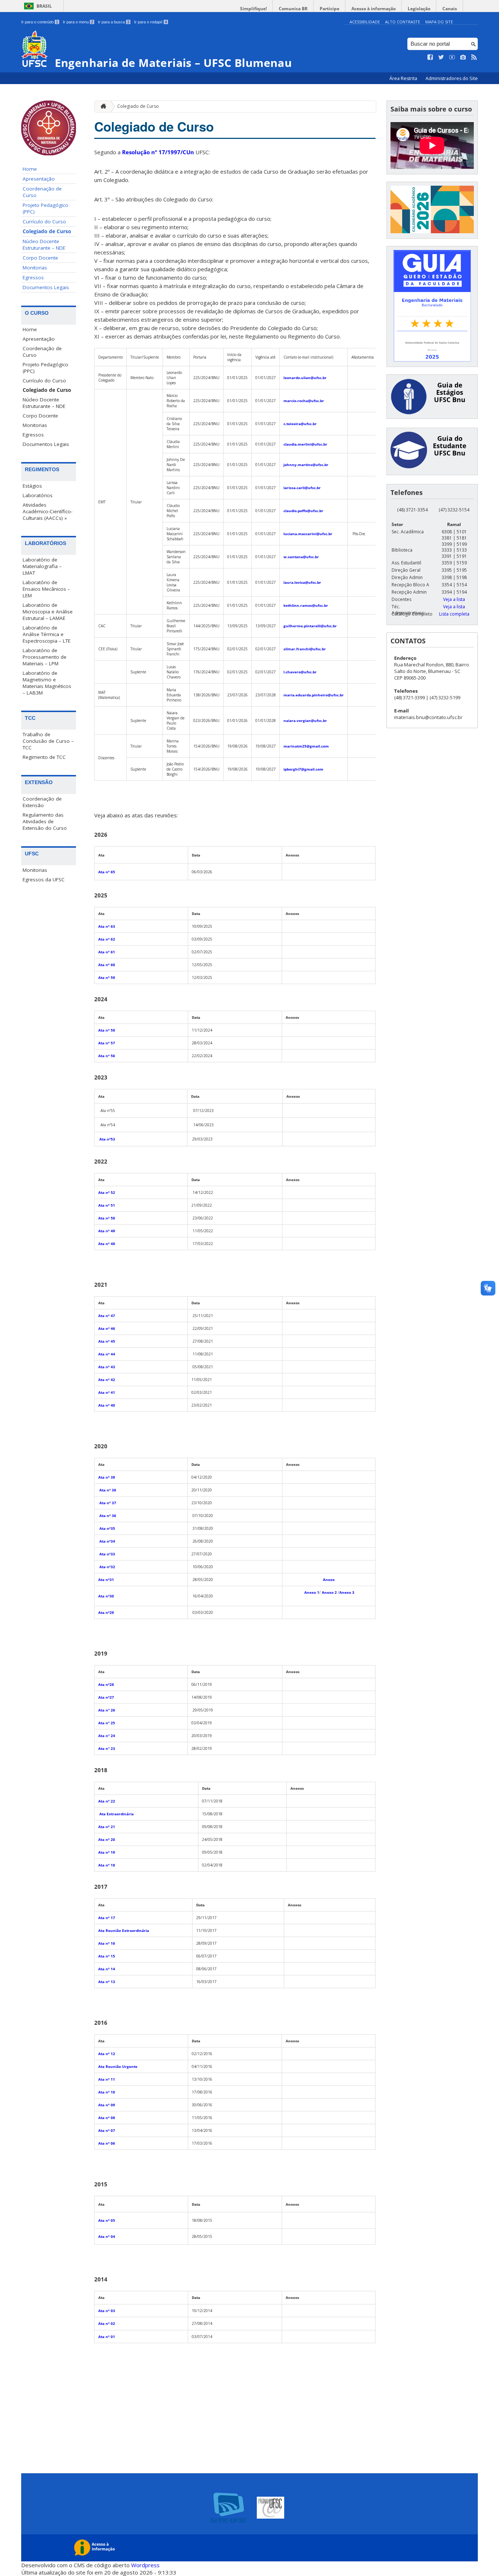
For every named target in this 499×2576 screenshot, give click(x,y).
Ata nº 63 (107, 926)
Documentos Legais (46, 287)
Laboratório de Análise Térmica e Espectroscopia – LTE (47, 634)
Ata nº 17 (107, 1918)
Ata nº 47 (107, 1316)
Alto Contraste (403, 22)
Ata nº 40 (107, 1405)
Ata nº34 (107, 1541)
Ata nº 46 (107, 1328)
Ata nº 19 (107, 1852)
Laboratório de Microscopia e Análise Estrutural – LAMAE (48, 612)
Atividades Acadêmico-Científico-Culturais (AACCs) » (47, 511)
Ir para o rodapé (151, 22)
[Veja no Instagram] (463, 57)
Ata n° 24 (107, 1736)
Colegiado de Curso (47, 231)
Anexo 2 (329, 1592)
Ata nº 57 (107, 1043)
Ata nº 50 (107, 1218)
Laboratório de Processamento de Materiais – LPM (45, 657)
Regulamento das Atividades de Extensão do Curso (45, 821)
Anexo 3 (347, 1592)
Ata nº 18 (107, 1865)
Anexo (329, 1580)
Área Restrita (404, 78)
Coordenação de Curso (42, 192)
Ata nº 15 (107, 1956)
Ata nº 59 (107, 977)
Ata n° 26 (107, 1710)
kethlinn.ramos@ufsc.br (306, 605)
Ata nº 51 (107, 1205)
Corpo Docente (40, 258)
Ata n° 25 (107, 1723)
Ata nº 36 (108, 1516)
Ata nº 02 (107, 2323)
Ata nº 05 (107, 2220)
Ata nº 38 (108, 1490)
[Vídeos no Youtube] (452, 57)
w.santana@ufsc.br (301, 557)
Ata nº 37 (108, 1503)
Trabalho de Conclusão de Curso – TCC (48, 741)
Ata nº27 (106, 1697)
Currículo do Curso (44, 222)
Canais (450, 9)
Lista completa (454, 614)
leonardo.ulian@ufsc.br (305, 378)
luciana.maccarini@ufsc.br (308, 534)
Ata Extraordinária (116, 1814)
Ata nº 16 (107, 1943)
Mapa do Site (439, 22)
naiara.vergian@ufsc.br (305, 720)
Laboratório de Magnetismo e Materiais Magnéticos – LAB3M (47, 683)
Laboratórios (38, 495)
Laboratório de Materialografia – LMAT (42, 566)
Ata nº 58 (107, 1030)
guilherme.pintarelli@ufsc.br (310, 626)
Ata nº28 (106, 1684)
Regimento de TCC (44, 757)
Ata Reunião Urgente (118, 2066)
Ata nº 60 (107, 965)
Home (30, 169)
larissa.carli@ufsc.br (302, 488)
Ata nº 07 (107, 2130)
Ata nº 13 (107, 1982)
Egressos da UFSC (44, 880)
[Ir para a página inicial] (102, 107)
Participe (330, 9)
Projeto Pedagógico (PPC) (45, 208)
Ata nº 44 (107, 1354)
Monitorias (35, 268)
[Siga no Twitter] (441, 57)
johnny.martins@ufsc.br (306, 465)
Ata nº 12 (107, 2054)
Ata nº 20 (107, 1839)
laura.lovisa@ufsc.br (302, 582)
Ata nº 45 (107, 1341)
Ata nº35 (107, 1528)
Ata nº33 (107, 1554)
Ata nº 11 (107, 2079)
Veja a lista (454, 599)
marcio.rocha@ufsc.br (304, 401)
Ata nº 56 (107, 1056)
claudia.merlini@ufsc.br (305, 444)
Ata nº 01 (107, 2337)
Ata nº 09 (107, 2105)
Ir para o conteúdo (40, 22)
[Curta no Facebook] (430, 57)
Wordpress (145, 2565)
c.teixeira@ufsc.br (300, 424)
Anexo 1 (312, 1592)
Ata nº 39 (107, 1477)
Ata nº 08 (107, 2118)
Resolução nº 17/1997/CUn (158, 152)
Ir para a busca (114, 22)
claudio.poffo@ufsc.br (303, 511)
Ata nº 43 (107, 1367)
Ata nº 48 (107, 1244)
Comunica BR (293, 9)
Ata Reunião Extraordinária (124, 1930)
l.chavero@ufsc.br (300, 672)
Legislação (419, 9)
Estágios (32, 486)
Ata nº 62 (107, 939)
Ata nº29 (106, 1612)
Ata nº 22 (107, 1801)
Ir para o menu (78, 22)
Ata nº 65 (107, 872)
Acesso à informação (374, 9)
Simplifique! (253, 9)
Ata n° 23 (107, 1748)
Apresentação (39, 179)
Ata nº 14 (107, 1969)
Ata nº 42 (107, 1380)
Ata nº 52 (107, 1192)
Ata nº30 (106, 1596)
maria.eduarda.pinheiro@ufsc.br (314, 695)
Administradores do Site (452, 78)
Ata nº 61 (107, 952)
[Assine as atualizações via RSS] (474, 57)
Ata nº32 (107, 1567)
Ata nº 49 (107, 1231)
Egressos (33, 277)
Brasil (44, 6)
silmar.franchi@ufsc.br (305, 649)
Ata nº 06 (107, 2143)
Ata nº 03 (107, 2311)
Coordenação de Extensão (42, 802)
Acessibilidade (365, 22)
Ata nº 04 (107, 2236)
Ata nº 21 (107, 1827)
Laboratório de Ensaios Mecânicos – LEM (46, 589)
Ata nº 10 (107, 2092)
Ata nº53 (107, 1139)
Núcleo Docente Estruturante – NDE (44, 245)
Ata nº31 (106, 1580)
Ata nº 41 (107, 1392)
